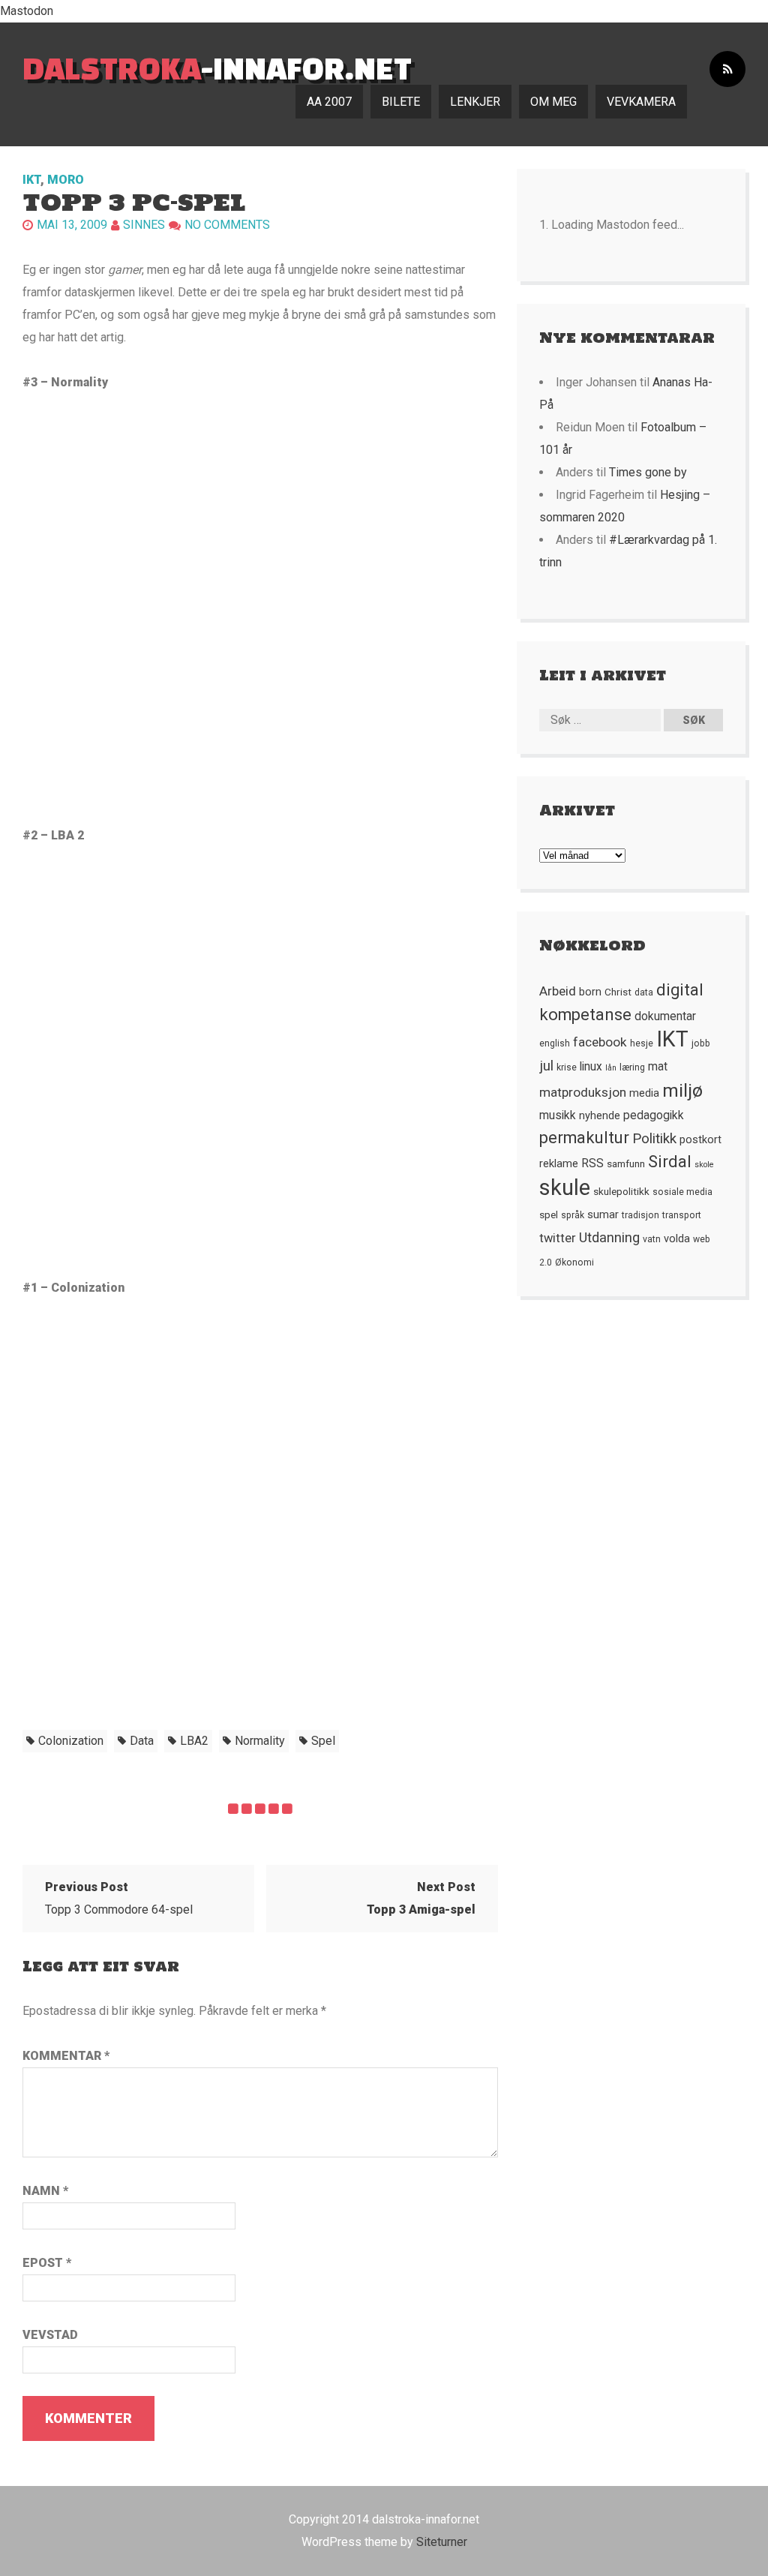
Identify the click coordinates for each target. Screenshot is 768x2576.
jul (546, 1066)
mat (658, 1067)
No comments (227, 225)
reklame (559, 1163)
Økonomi (574, 1262)
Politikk (654, 1139)
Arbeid (558, 991)
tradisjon (640, 1215)
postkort (700, 1139)
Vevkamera (641, 102)
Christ (618, 992)
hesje (642, 1043)
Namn (45, 2191)
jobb (701, 1043)
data (142, 1741)
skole (704, 1165)
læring (632, 1067)
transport (682, 1215)
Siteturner (442, 2542)
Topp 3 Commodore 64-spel (119, 1898)
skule (565, 1187)
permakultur (584, 1138)
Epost (47, 2263)
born (590, 992)
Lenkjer (475, 102)
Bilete (401, 102)
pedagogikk (654, 1115)
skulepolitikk (621, 1191)
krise (567, 1067)
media (644, 1093)
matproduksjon (583, 1092)
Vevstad (50, 2335)
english (555, 1043)
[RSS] (727, 69)
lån (611, 1068)
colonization (71, 1741)
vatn (652, 1239)
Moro (66, 180)
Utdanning (609, 1237)
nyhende (600, 1115)
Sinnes (144, 225)
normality (260, 1741)
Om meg (553, 102)
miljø (682, 1090)
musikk (558, 1115)
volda (677, 1238)
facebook (600, 1042)
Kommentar (66, 2056)
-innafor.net (217, 68)
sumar (603, 1214)
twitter (558, 1238)
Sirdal (670, 1162)
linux (591, 1067)
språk (573, 1215)
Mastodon (27, 11)
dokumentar (665, 1016)
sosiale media (682, 1192)
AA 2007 (329, 102)
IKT (31, 180)
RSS (592, 1163)
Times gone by (648, 472)
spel (323, 1741)
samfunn (626, 1163)
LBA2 (194, 1741)
